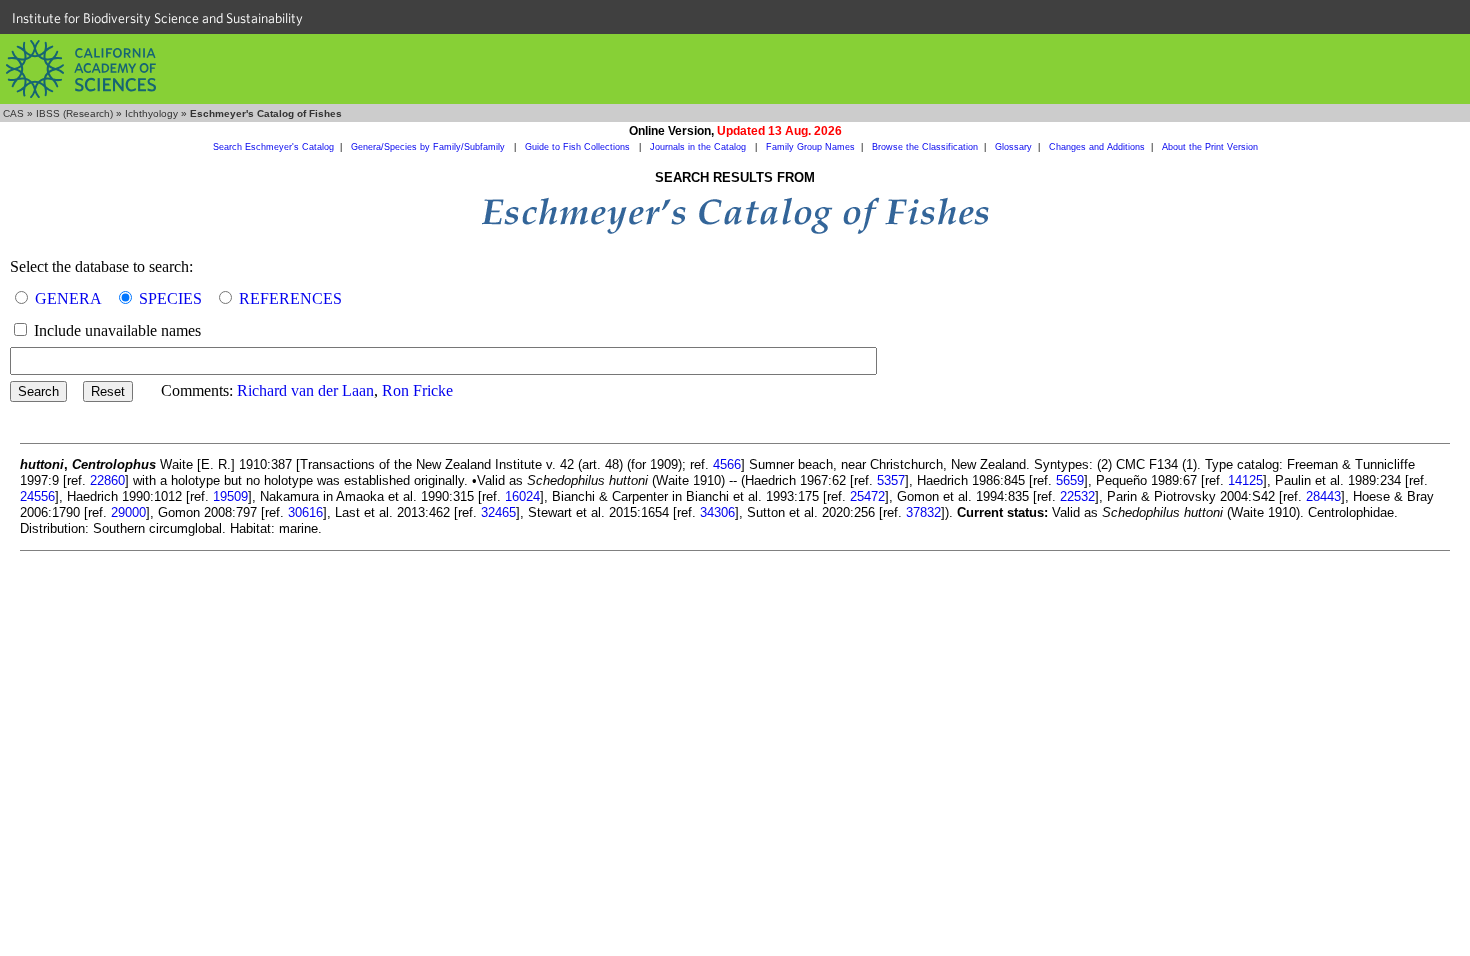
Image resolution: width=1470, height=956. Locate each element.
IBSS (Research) (74, 113)
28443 (1323, 496)
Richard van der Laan (305, 390)
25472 (867, 496)
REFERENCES (290, 298)
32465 (498, 512)
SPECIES (170, 298)
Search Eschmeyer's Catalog (273, 147)
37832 (923, 512)
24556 (37, 496)
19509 (230, 496)
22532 (1077, 496)
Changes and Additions (1097, 147)
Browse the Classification (925, 147)
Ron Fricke (417, 390)
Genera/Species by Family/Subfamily (429, 147)
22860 (107, 480)
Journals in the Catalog (699, 147)
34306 (717, 512)
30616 (305, 512)
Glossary (1013, 147)
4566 (727, 464)
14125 (1245, 480)
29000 (128, 512)
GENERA (68, 298)
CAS (13, 113)
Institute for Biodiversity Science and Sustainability (157, 18)
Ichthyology (151, 113)
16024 (522, 496)
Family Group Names (810, 147)
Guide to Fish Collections (579, 147)
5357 (891, 480)
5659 (1070, 480)
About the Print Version (1210, 147)
